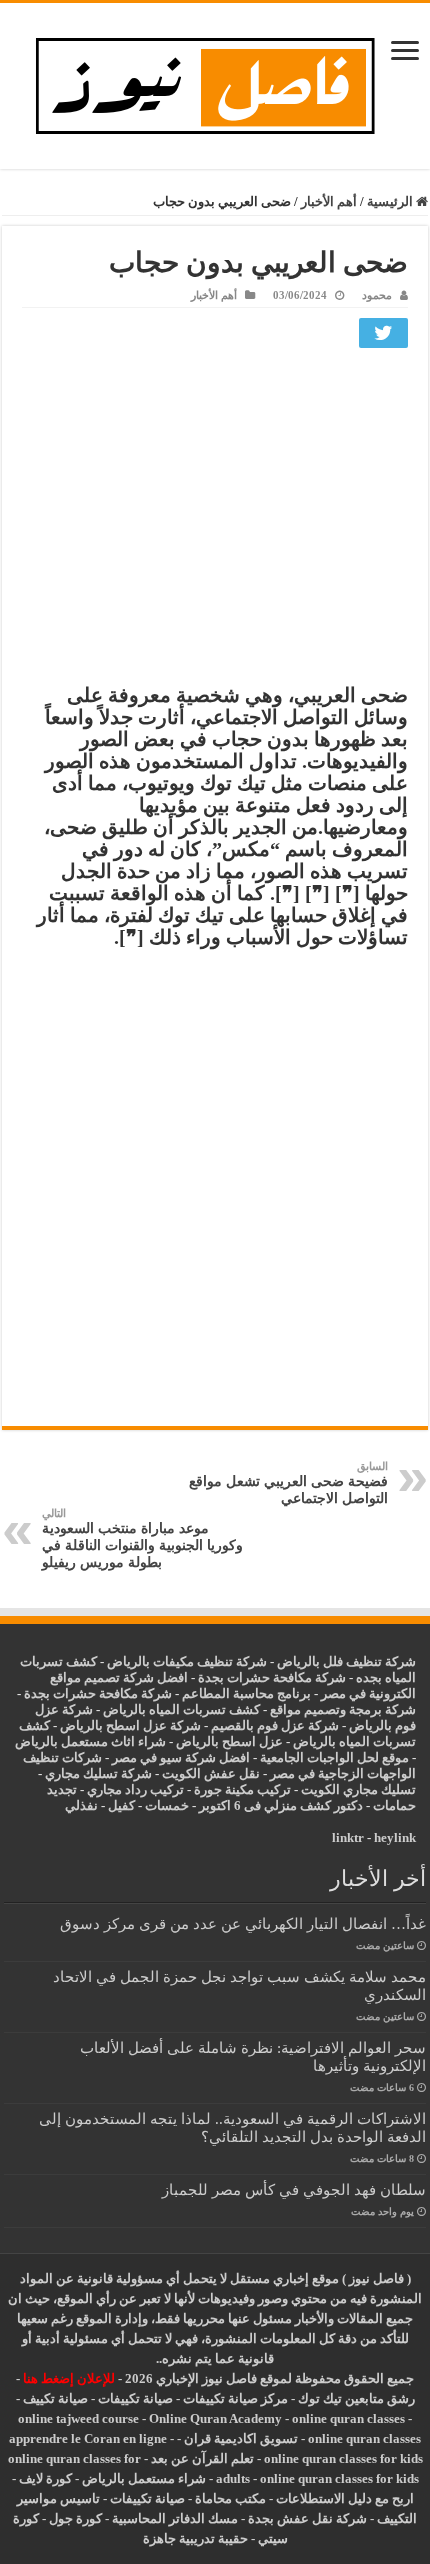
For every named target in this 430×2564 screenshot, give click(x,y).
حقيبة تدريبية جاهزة (195, 2538)
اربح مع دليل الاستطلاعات (345, 2498)
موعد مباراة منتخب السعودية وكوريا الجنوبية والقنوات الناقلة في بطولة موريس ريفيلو (142, 1538)
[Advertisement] (215, 520)
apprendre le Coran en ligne (88, 2438)
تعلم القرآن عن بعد (202, 2458)
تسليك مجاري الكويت (358, 1789)
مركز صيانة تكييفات (235, 2398)
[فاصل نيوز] (215, 81)
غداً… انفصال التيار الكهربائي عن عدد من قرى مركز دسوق (243, 1923)
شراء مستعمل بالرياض (144, 2478)
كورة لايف (45, 2478)
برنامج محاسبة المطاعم (246, 1693)
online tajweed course (78, 2418)
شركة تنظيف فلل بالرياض (346, 1661)
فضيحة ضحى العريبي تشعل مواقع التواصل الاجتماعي (288, 1483)
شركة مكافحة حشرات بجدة (98, 1693)
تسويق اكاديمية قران (241, 2438)
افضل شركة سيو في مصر (181, 1757)
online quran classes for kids (343, 2458)
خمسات (167, 1805)
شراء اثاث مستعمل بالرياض (90, 1741)
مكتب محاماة (230, 2498)
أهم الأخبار (329, 201)
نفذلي (81, 1805)
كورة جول (74, 2518)
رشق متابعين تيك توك (356, 2398)
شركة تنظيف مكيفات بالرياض (187, 1661)
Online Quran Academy (215, 2418)
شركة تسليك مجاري (98, 1773)
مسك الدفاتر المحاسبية (175, 2518)
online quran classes (348, 2418)
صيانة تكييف (55, 2398)
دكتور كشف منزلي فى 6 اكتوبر (281, 1805)
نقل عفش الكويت (211, 1773)
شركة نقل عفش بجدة (307, 2518)
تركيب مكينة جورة (242, 1789)
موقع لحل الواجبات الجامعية (334, 1757)
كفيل (121, 1805)
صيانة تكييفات (135, 2398)
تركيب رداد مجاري (135, 1789)
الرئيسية (391, 201)
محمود (377, 295)
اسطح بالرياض (217, 1741)
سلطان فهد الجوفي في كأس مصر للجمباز (294, 2189)
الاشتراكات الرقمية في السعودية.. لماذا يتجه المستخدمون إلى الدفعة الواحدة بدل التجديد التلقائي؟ (232, 2127)
